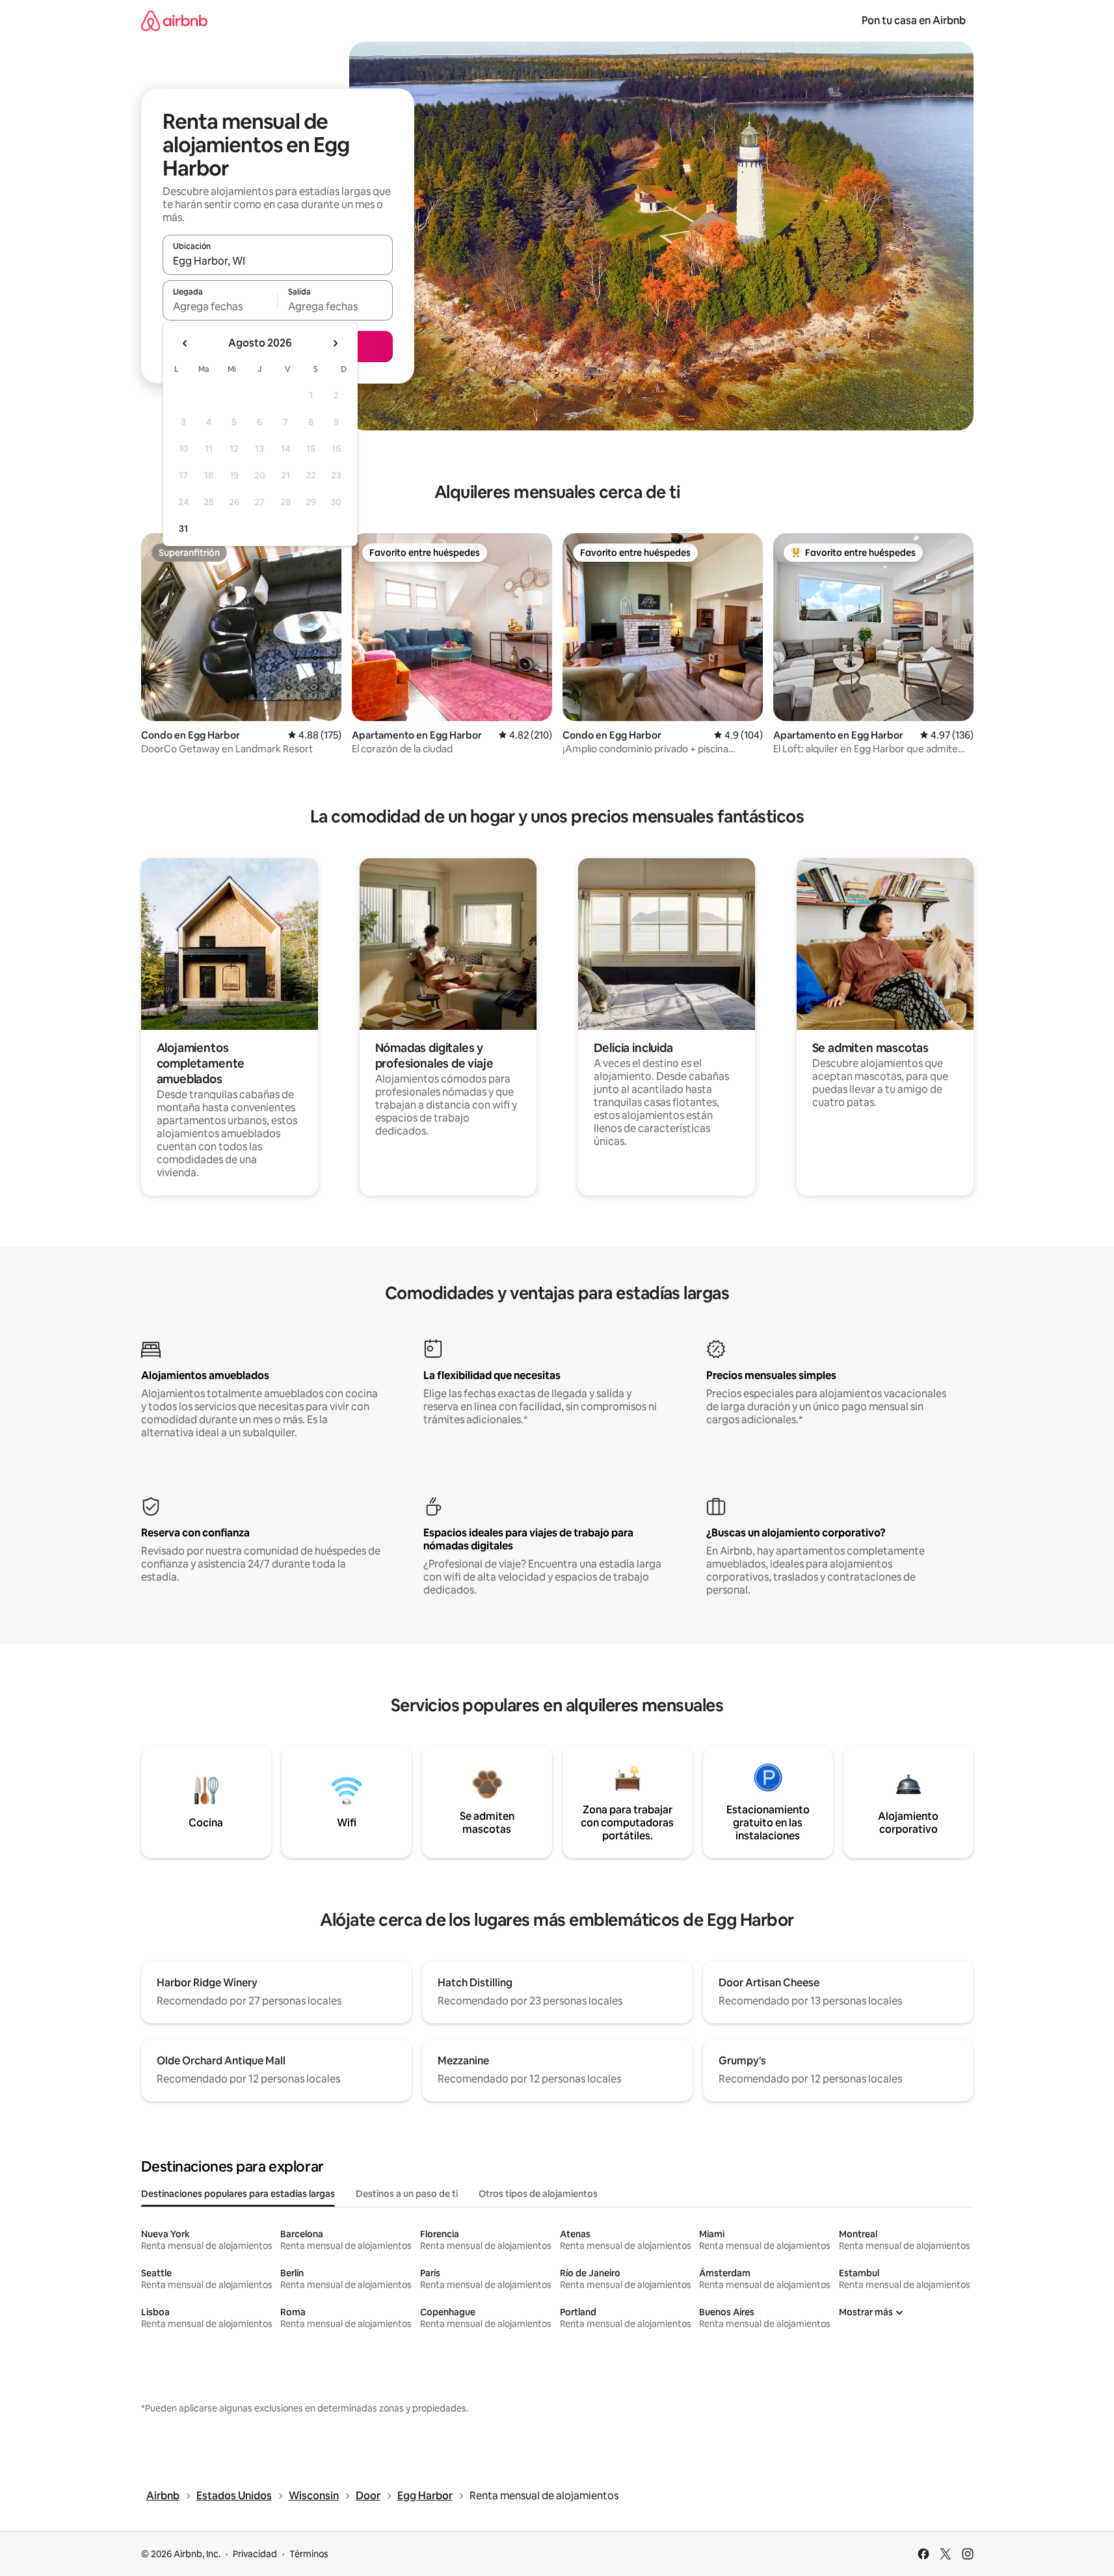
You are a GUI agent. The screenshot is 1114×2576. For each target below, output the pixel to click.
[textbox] (220, 306)
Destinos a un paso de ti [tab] (407, 2194)
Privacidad (255, 2554)
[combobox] (278, 261)
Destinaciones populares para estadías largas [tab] (238, 2194)
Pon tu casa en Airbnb (914, 20)
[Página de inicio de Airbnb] (174, 20)
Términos (309, 2554)
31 (183, 529)
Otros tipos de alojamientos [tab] (538, 2194)
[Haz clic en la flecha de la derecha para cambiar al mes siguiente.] (335, 343)
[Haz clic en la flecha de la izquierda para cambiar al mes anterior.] (185, 343)
